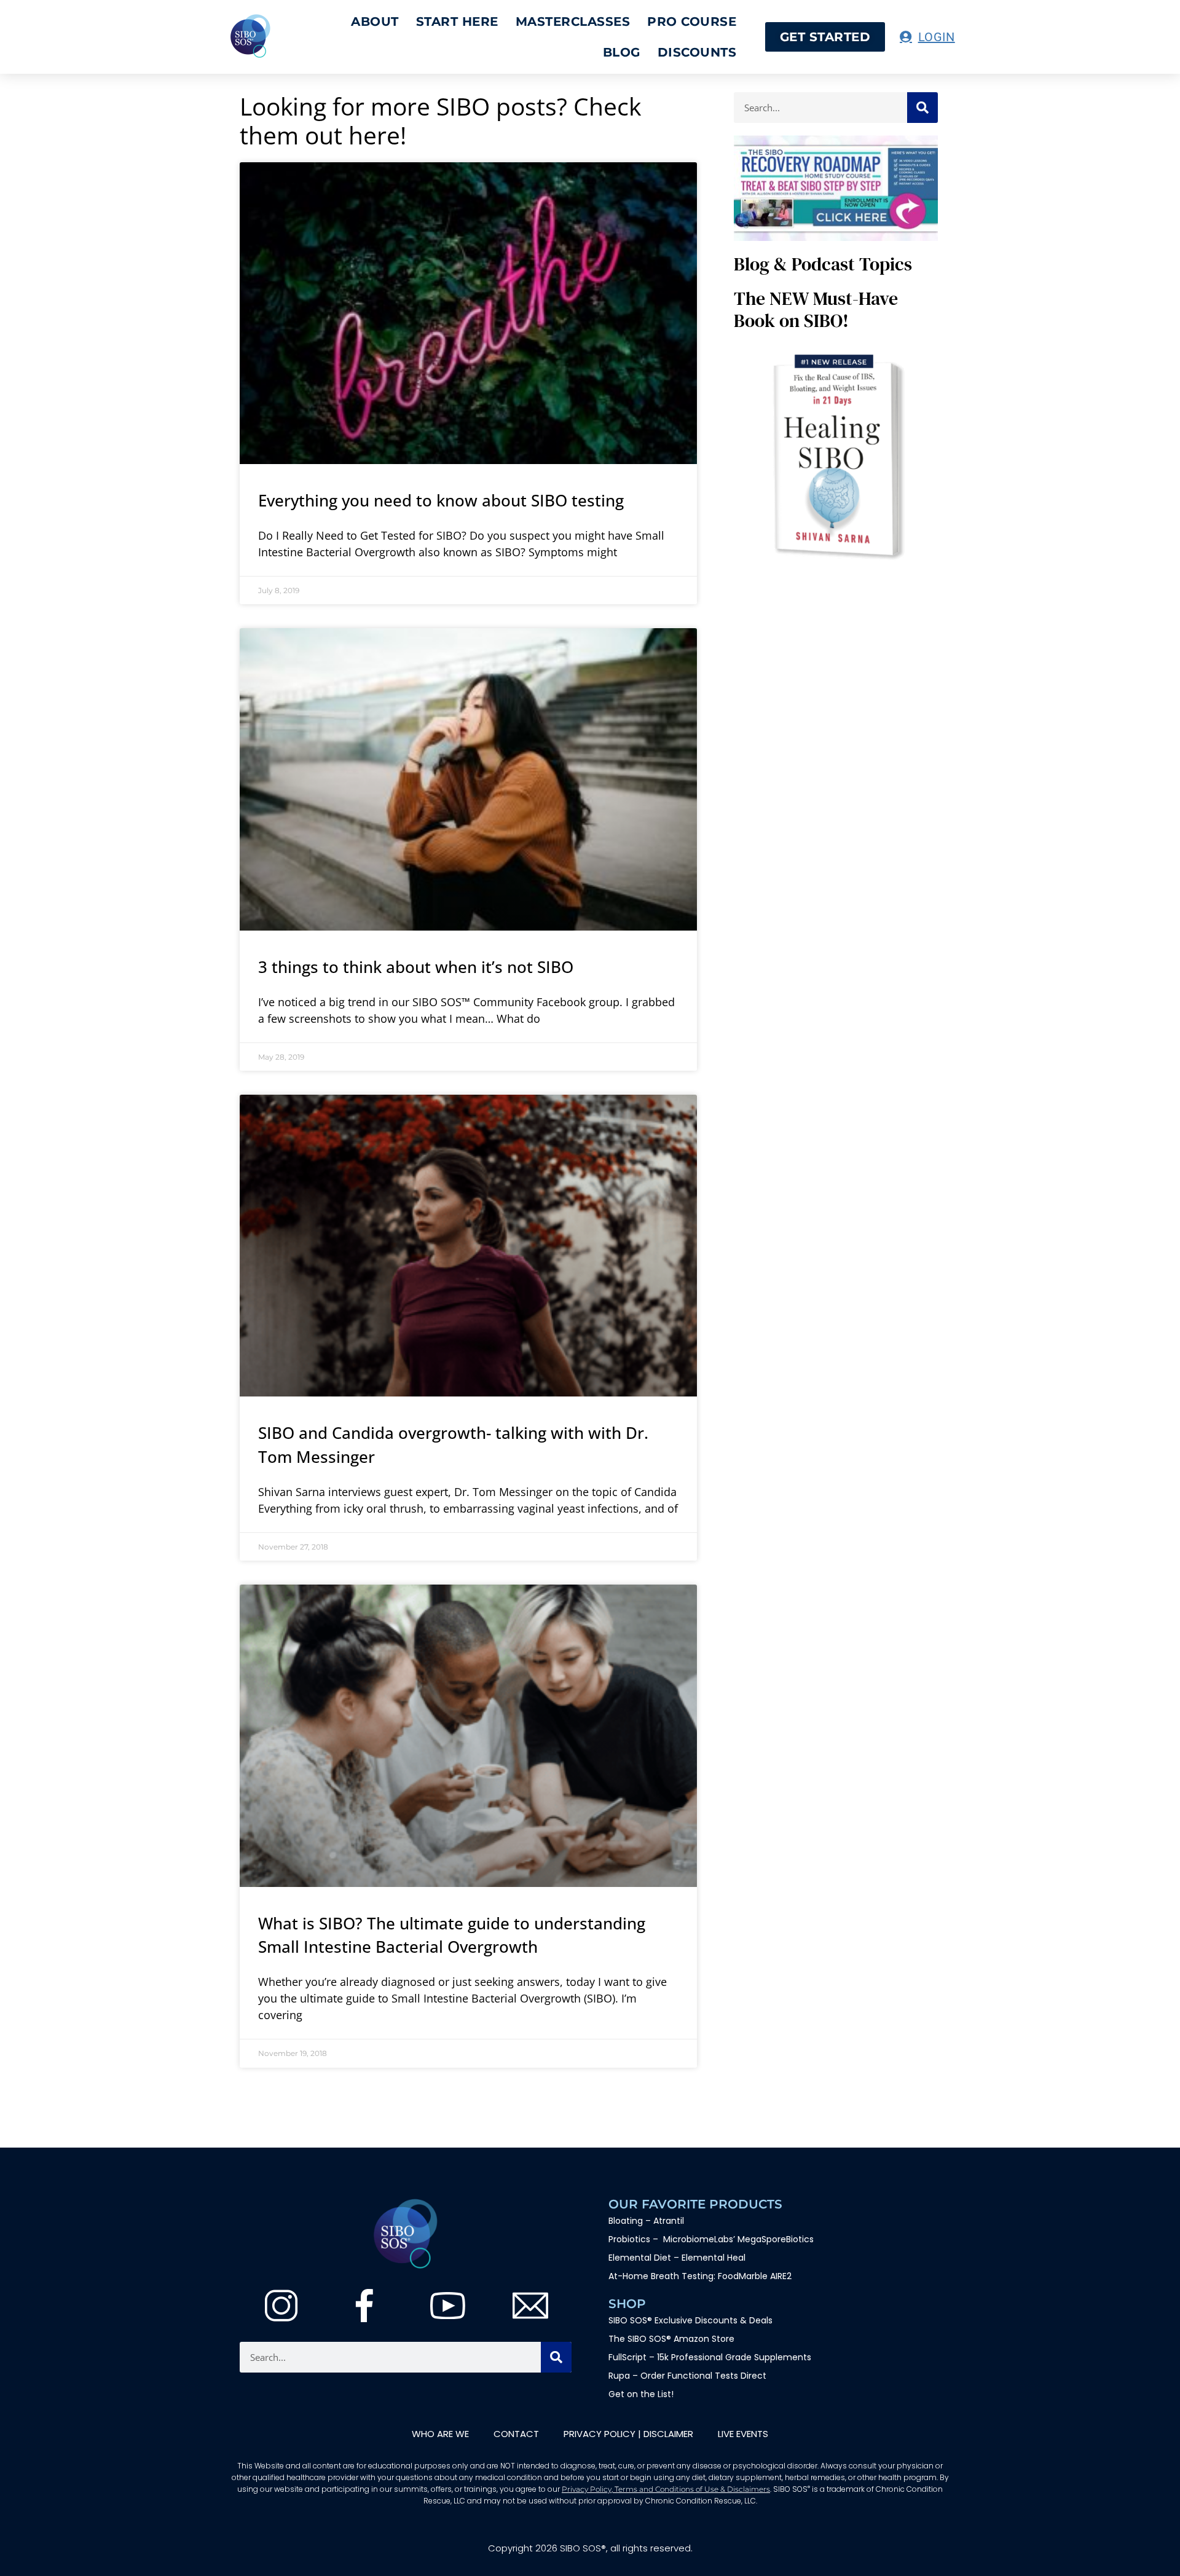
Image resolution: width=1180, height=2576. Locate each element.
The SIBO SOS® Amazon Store (671, 2339)
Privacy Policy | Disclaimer (628, 2434)
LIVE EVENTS (743, 2434)
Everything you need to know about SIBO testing (441, 500)
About (375, 22)
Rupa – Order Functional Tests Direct (687, 2376)
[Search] (922, 108)
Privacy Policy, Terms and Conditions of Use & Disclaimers (666, 2489)
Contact (516, 2434)
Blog (622, 52)
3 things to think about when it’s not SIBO (416, 967)
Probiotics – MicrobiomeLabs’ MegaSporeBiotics (711, 2239)
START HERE (457, 22)
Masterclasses (573, 22)
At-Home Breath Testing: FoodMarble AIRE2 (700, 2276)
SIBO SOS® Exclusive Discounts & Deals (690, 2320)
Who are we (440, 2434)
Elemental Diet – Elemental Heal (678, 2258)
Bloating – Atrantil (646, 2221)
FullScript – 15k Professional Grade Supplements (710, 2357)
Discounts (697, 52)
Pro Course (692, 22)
